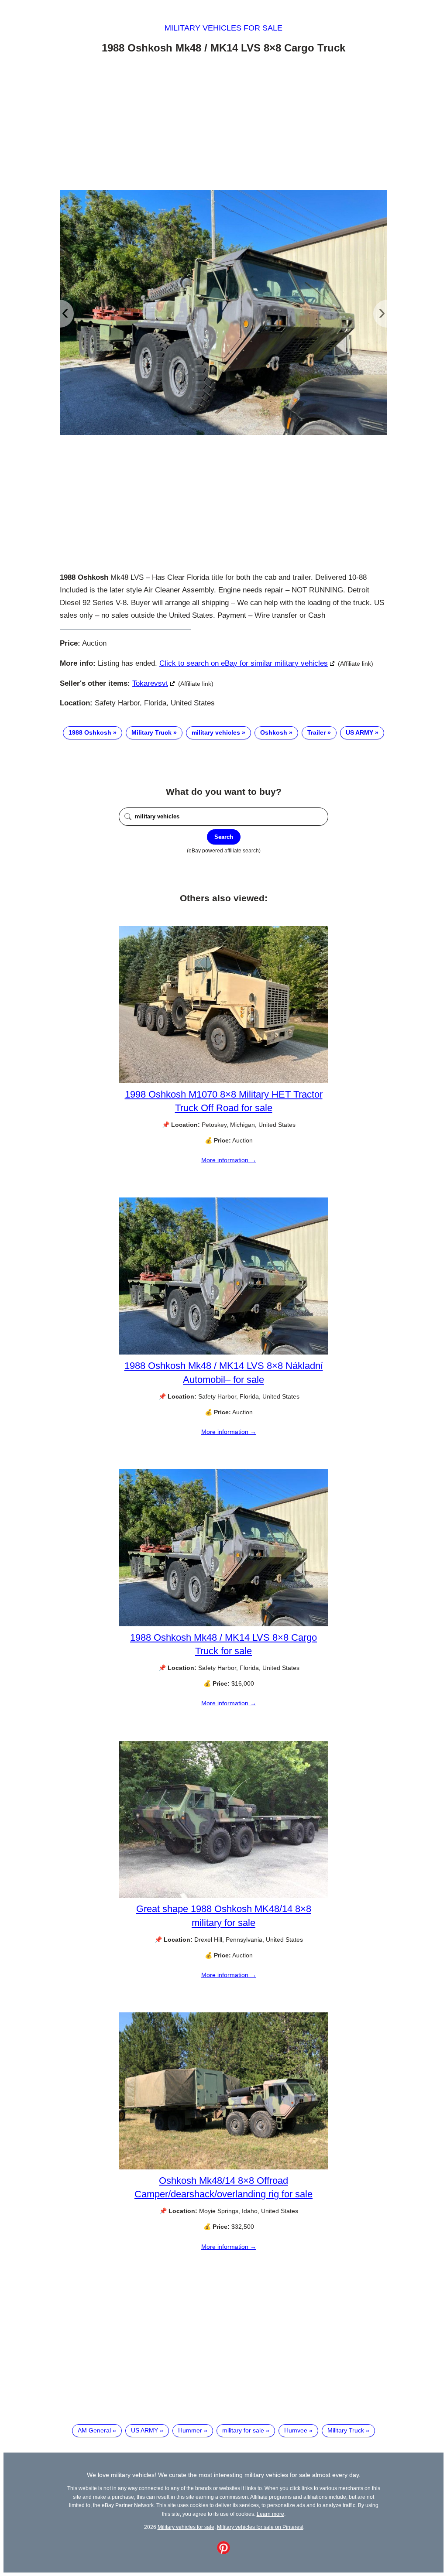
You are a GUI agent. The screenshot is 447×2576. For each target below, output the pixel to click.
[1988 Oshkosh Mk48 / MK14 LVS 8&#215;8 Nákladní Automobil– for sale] (223, 1352)
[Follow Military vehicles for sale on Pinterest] (223, 2552)
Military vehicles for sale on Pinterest (260, 2527)
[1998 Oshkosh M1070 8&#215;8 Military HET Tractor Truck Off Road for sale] (223, 1081)
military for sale (243, 2430)
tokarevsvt (150, 683)
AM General (94, 2430)
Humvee (296, 2430)
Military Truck (151, 732)
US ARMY (359, 732)
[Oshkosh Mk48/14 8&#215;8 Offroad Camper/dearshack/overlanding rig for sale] (223, 2167)
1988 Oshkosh (90, 732)
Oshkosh (274, 732)
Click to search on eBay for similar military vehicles (244, 663)
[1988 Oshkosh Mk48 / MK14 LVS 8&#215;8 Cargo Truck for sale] (223, 1624)
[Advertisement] (223, 123)
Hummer (190, 2430)
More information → (229, 1160)
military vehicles (216, 732)
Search (224, 837)
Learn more (270, 2514)
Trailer (316, 732)
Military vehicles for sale (223, 28)
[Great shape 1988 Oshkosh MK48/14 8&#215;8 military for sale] (223, 1896)
